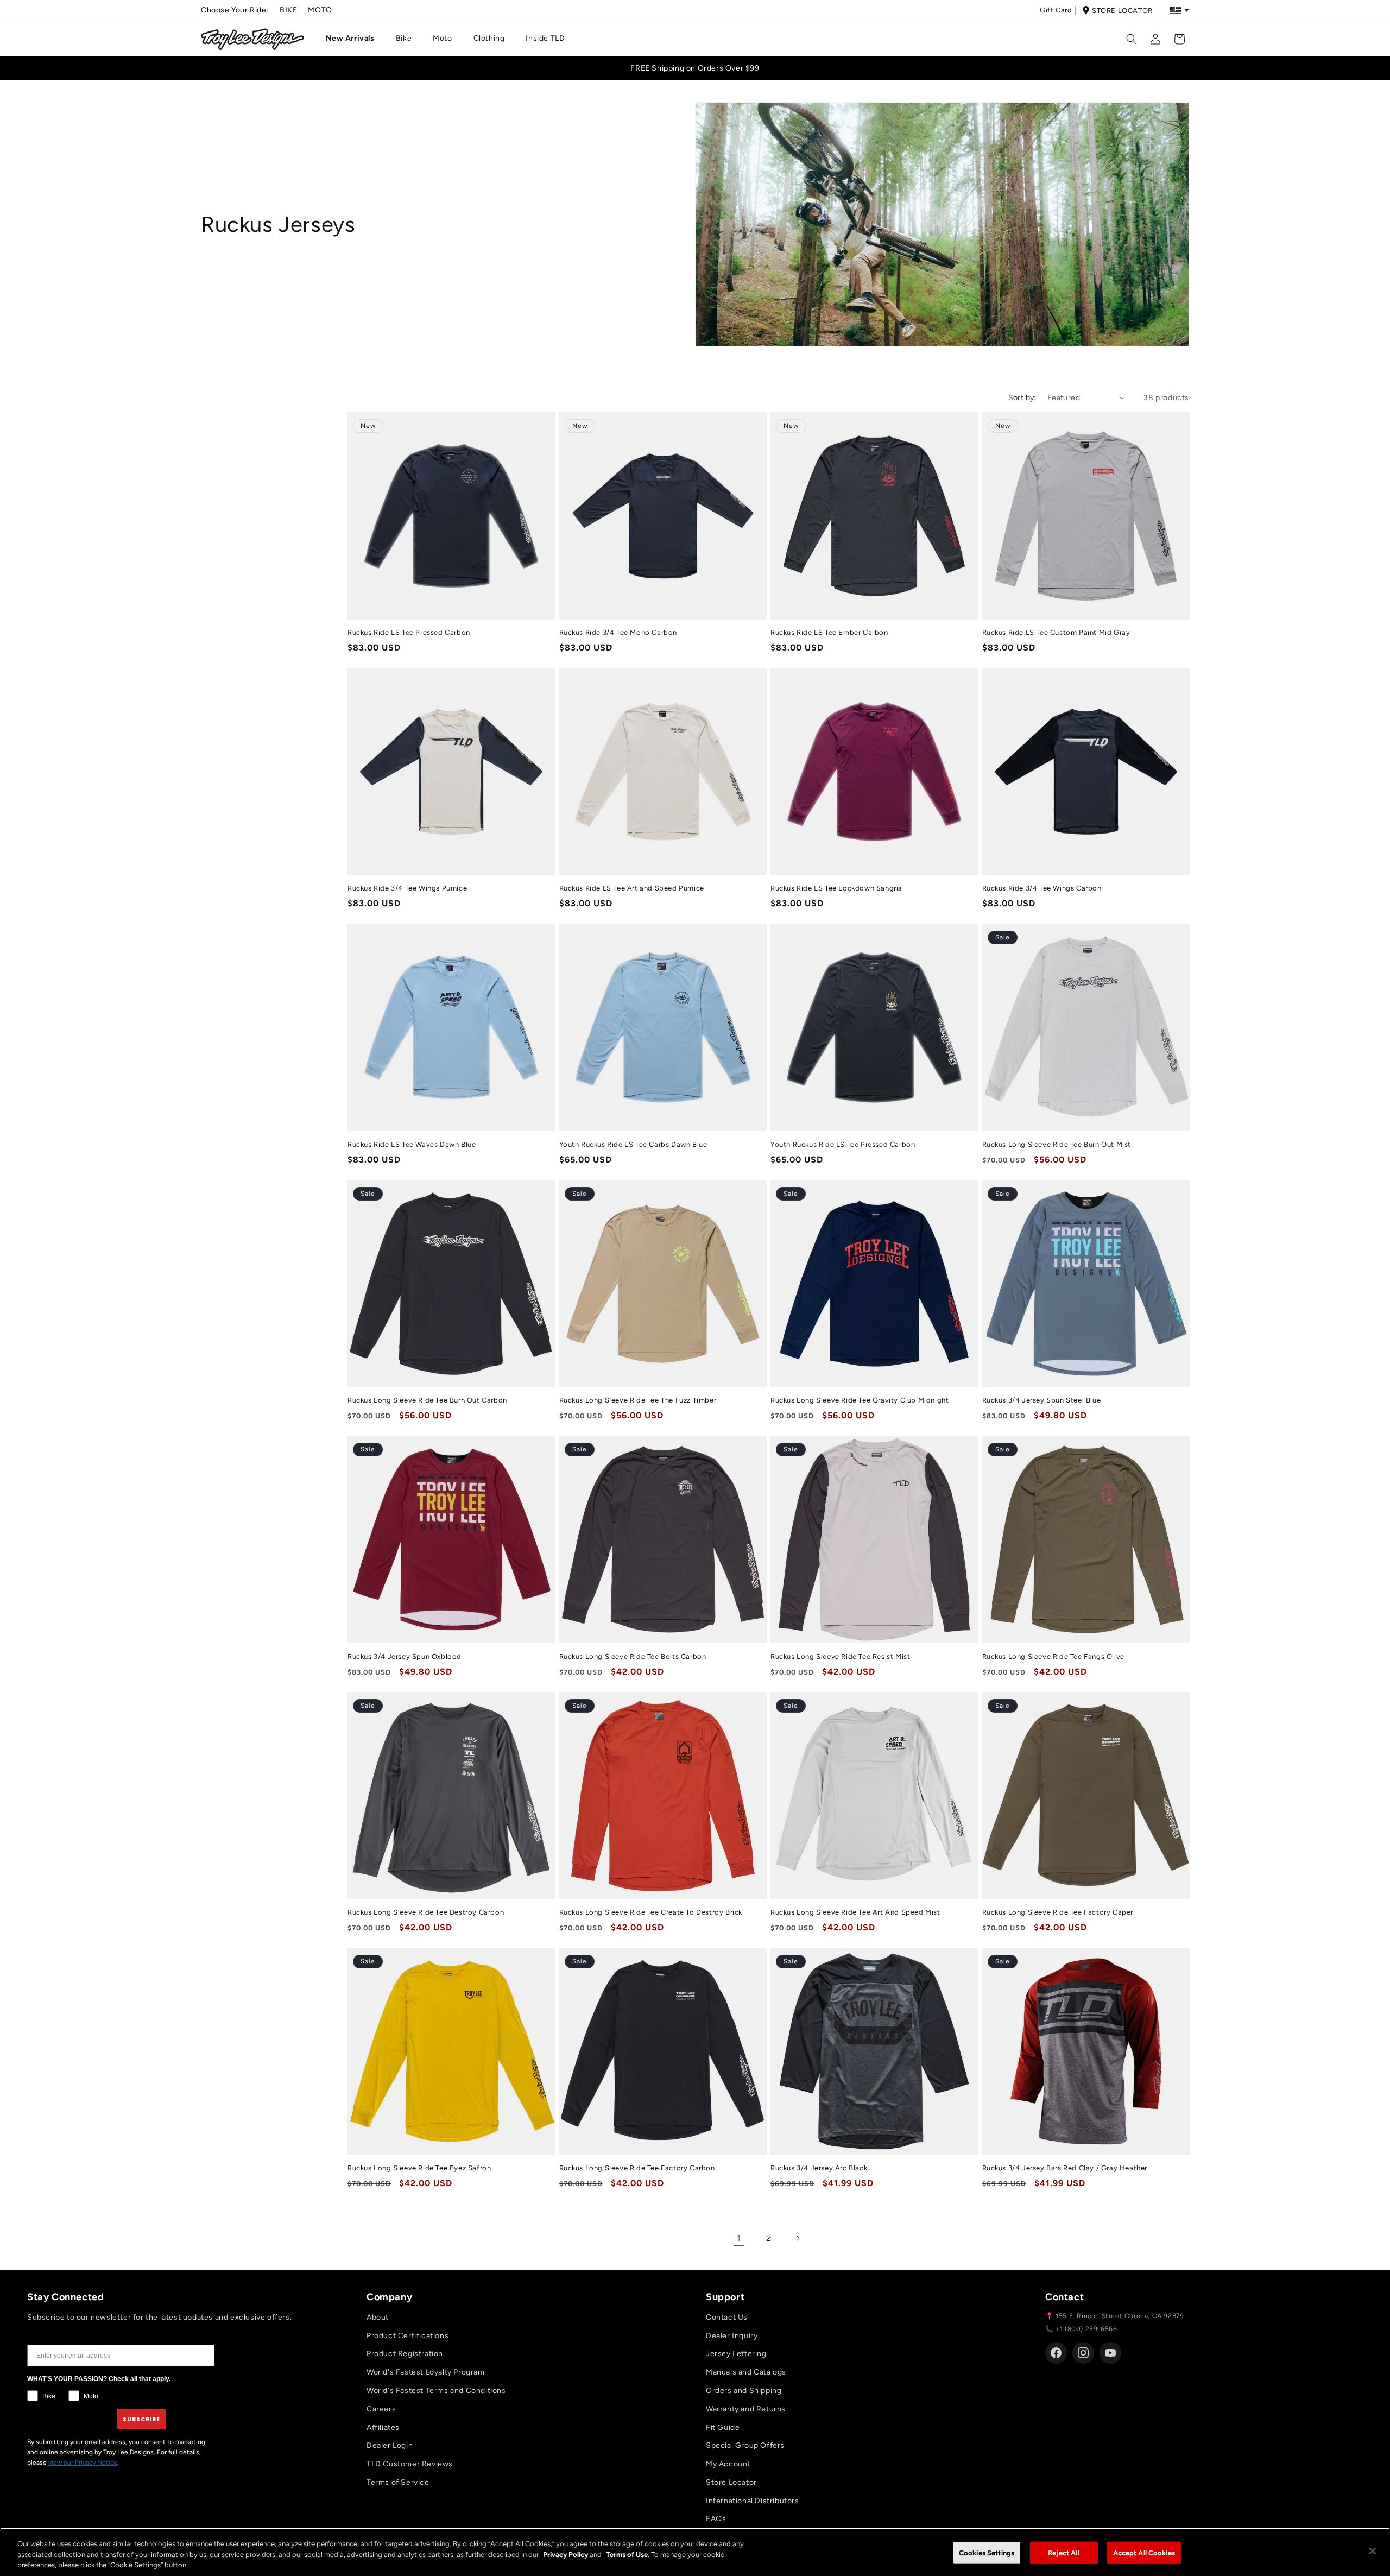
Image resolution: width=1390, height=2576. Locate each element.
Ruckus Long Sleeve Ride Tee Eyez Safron (419, 2168)
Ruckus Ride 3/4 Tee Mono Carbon (618, 632)
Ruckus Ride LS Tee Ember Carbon (829, 632)
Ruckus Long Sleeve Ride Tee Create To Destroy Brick (651, 1912)
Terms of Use (627, 2555)
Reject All (1063, 2552)
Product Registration (405, 2354)
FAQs (716, 2519)
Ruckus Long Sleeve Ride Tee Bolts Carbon (633, 1656)
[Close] (1373, 2551)
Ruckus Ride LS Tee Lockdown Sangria (836, 888)
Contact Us (727, 2317)
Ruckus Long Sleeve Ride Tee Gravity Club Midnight (860, 1400)
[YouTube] (1110, 2353)
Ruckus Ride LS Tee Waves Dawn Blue (412, 1144)
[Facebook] (1056, 2353)
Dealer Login (390, 2445)
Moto (320, 10)
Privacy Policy (566, 2555)
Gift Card (1056, 10)
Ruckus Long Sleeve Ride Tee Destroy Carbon (426, 1912)
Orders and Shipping (744, 2391)
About (378, 2317)
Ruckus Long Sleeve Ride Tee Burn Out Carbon (427, 1400)
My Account (728, 2464)
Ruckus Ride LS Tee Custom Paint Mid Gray (1056, 632)
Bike (288, 10)
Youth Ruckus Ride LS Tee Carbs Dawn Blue (633, 1144)
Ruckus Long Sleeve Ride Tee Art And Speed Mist (855, 1912)
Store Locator (1122, 11)
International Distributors (753, 2501)
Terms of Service (398, 2482)
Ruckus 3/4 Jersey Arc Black (819, 2168)
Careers (381, 2409)
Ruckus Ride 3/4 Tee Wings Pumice (407, 888)
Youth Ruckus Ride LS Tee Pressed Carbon (843, 1144)
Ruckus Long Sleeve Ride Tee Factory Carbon (637, 2168)
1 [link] (739, 2238)
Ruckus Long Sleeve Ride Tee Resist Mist (840, 1656)
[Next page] (798, 2238)
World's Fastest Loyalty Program (426, 2372)
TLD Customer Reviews (410, 2464)
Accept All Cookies (1144, 2552)
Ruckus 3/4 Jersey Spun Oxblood (405, 1656)
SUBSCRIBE (141, 2419)
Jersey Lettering (736, 2354)
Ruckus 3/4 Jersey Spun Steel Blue (1042, 1400)
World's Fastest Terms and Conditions (436, 2391)
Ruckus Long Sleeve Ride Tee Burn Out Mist (1057, 1144)
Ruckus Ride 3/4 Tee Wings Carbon (1042, 888)
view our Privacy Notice (83, 2463)
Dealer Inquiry (732, 2336)
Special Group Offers (745, 2445)
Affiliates (383, 2427)
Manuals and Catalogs (746, 2372)
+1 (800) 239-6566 (1086, 2329)
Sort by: (1022, 398)
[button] (354, 39)
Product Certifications (407, 2336)
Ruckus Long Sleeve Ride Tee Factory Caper (1058, 1912)
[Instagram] (1083, 2353)
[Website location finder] (1179, 10)
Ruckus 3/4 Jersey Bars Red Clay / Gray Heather (1065, 2168)
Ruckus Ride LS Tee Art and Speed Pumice (632, 888)
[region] (695, 2552)
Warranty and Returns (746, 2409)
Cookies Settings (987, 2552)
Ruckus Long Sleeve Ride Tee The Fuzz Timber (638, 1400)
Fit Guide (723, 2427)
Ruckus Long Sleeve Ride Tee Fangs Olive (1053, 1656)
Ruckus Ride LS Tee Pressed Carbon (409, 632)
